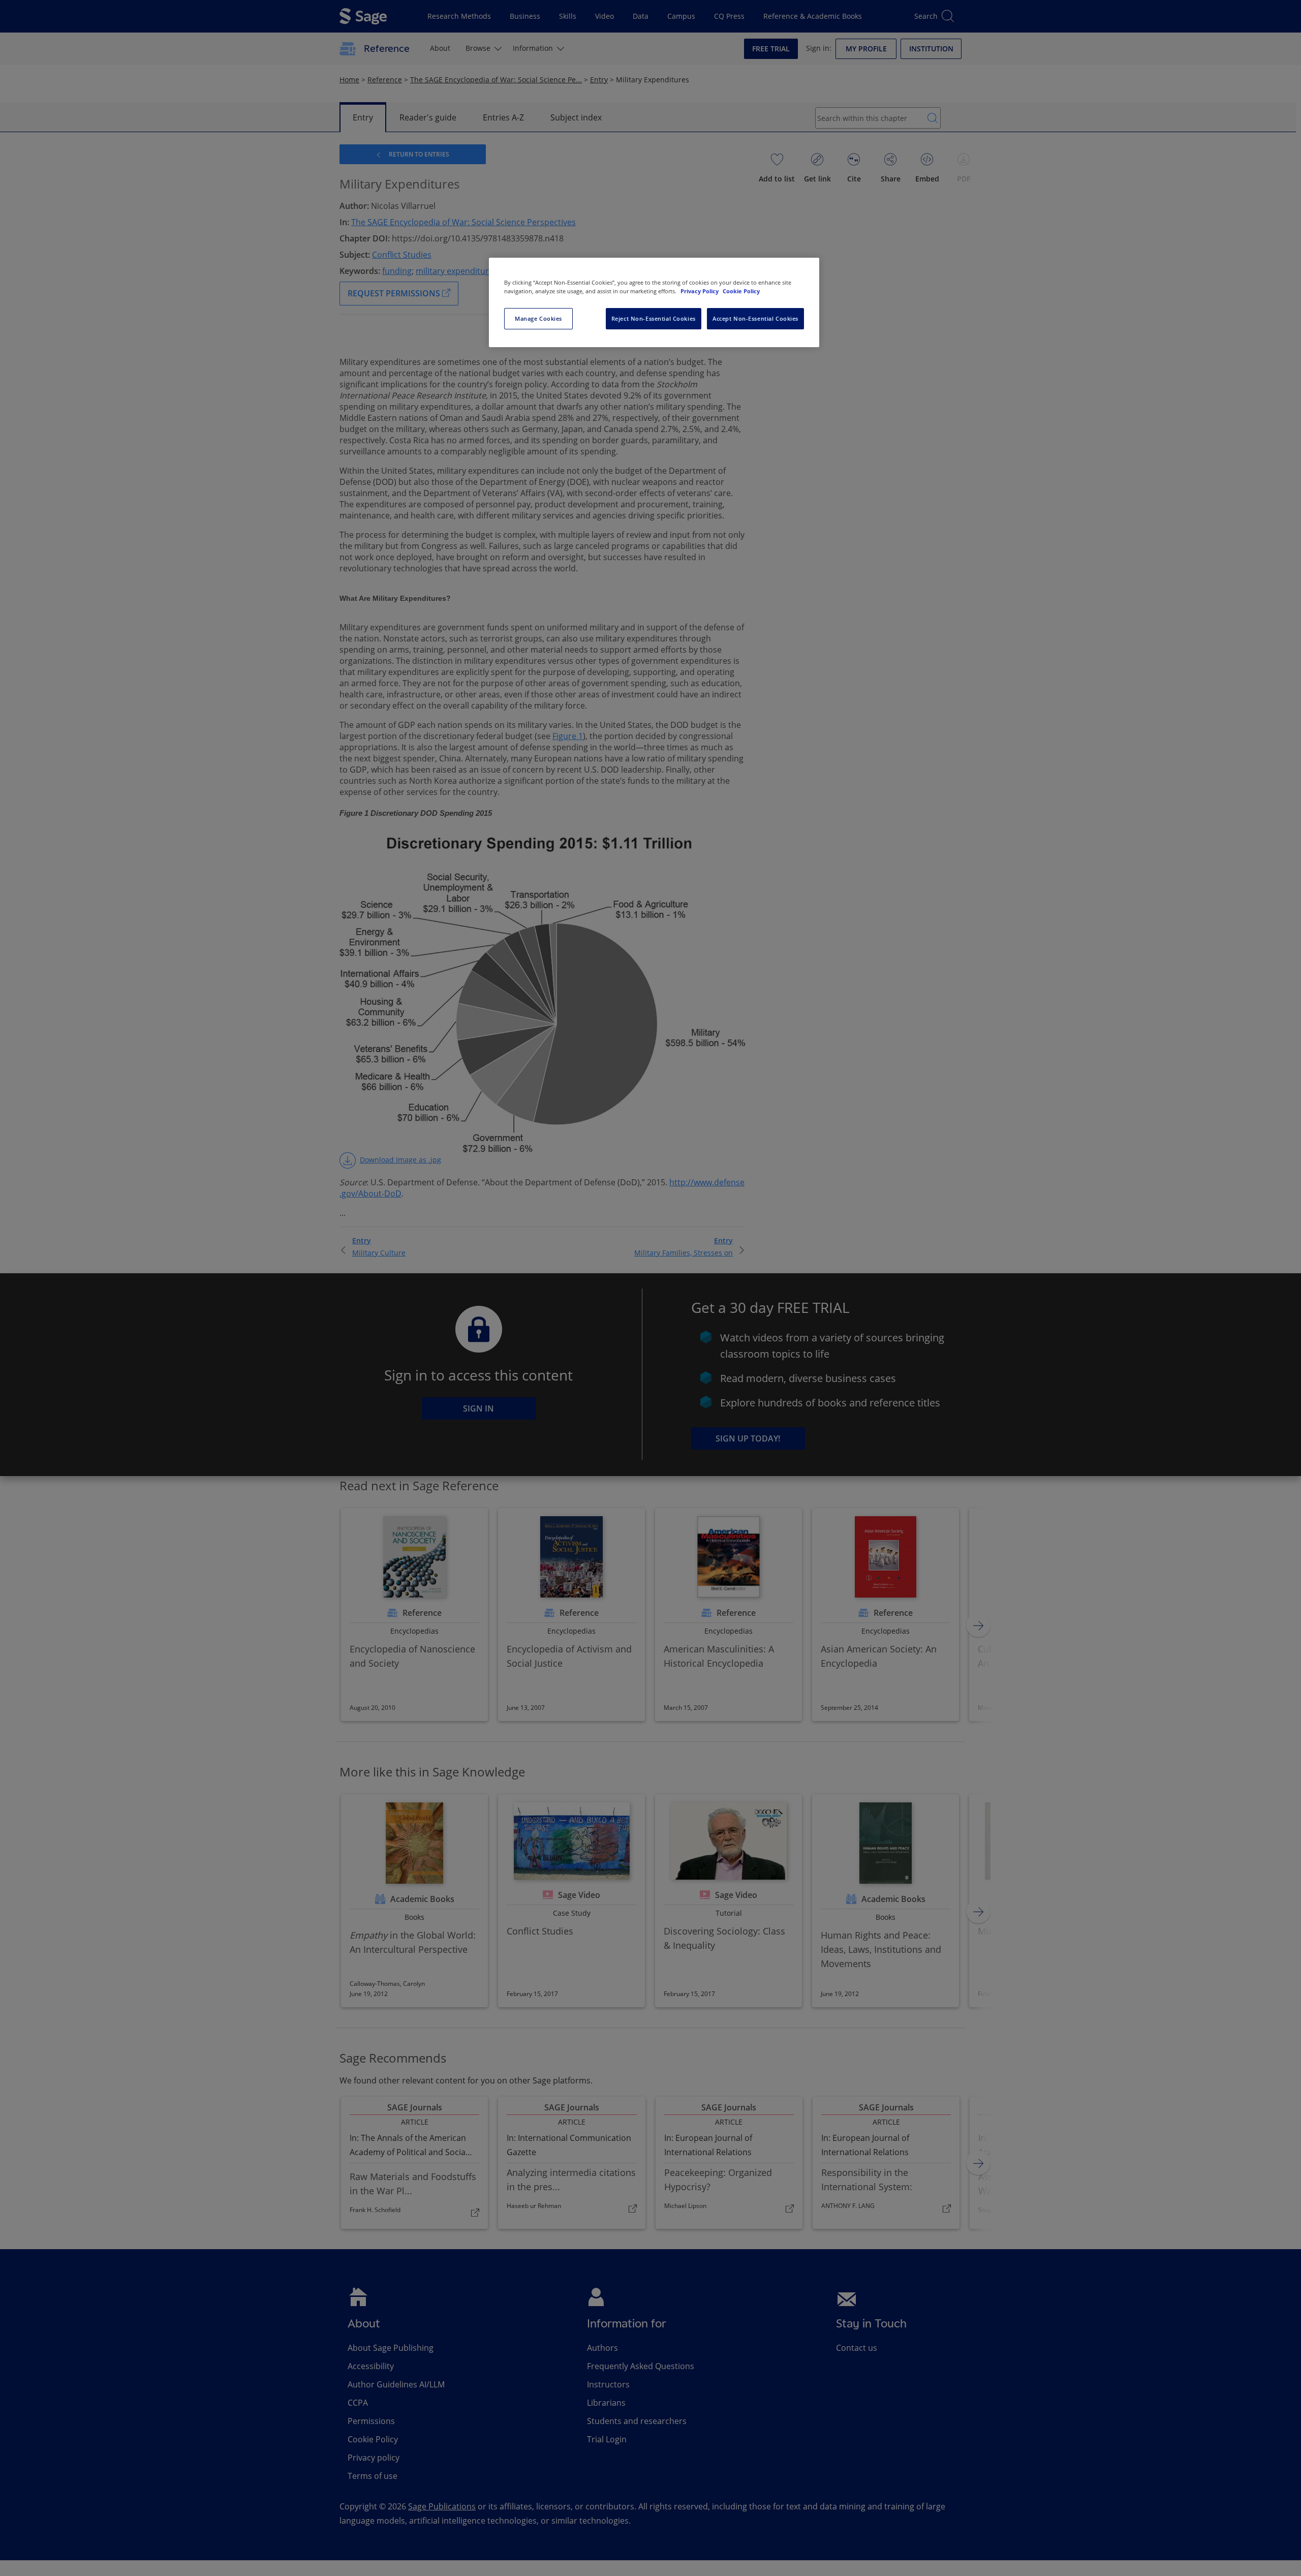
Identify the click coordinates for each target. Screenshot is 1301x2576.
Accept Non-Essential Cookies (755, 318)
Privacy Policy (700, 291)
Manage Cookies (538, 318)
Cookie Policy (741, 291)
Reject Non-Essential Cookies (654, 318)
